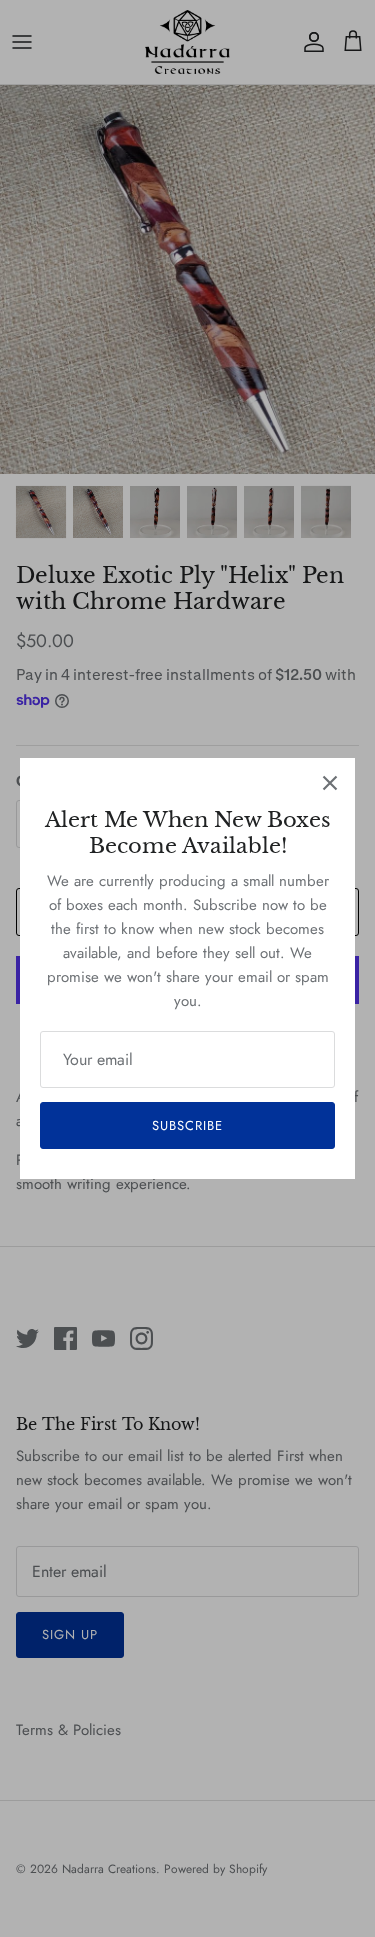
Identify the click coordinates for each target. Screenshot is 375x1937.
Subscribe (187, 1125)
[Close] (330, 783)
